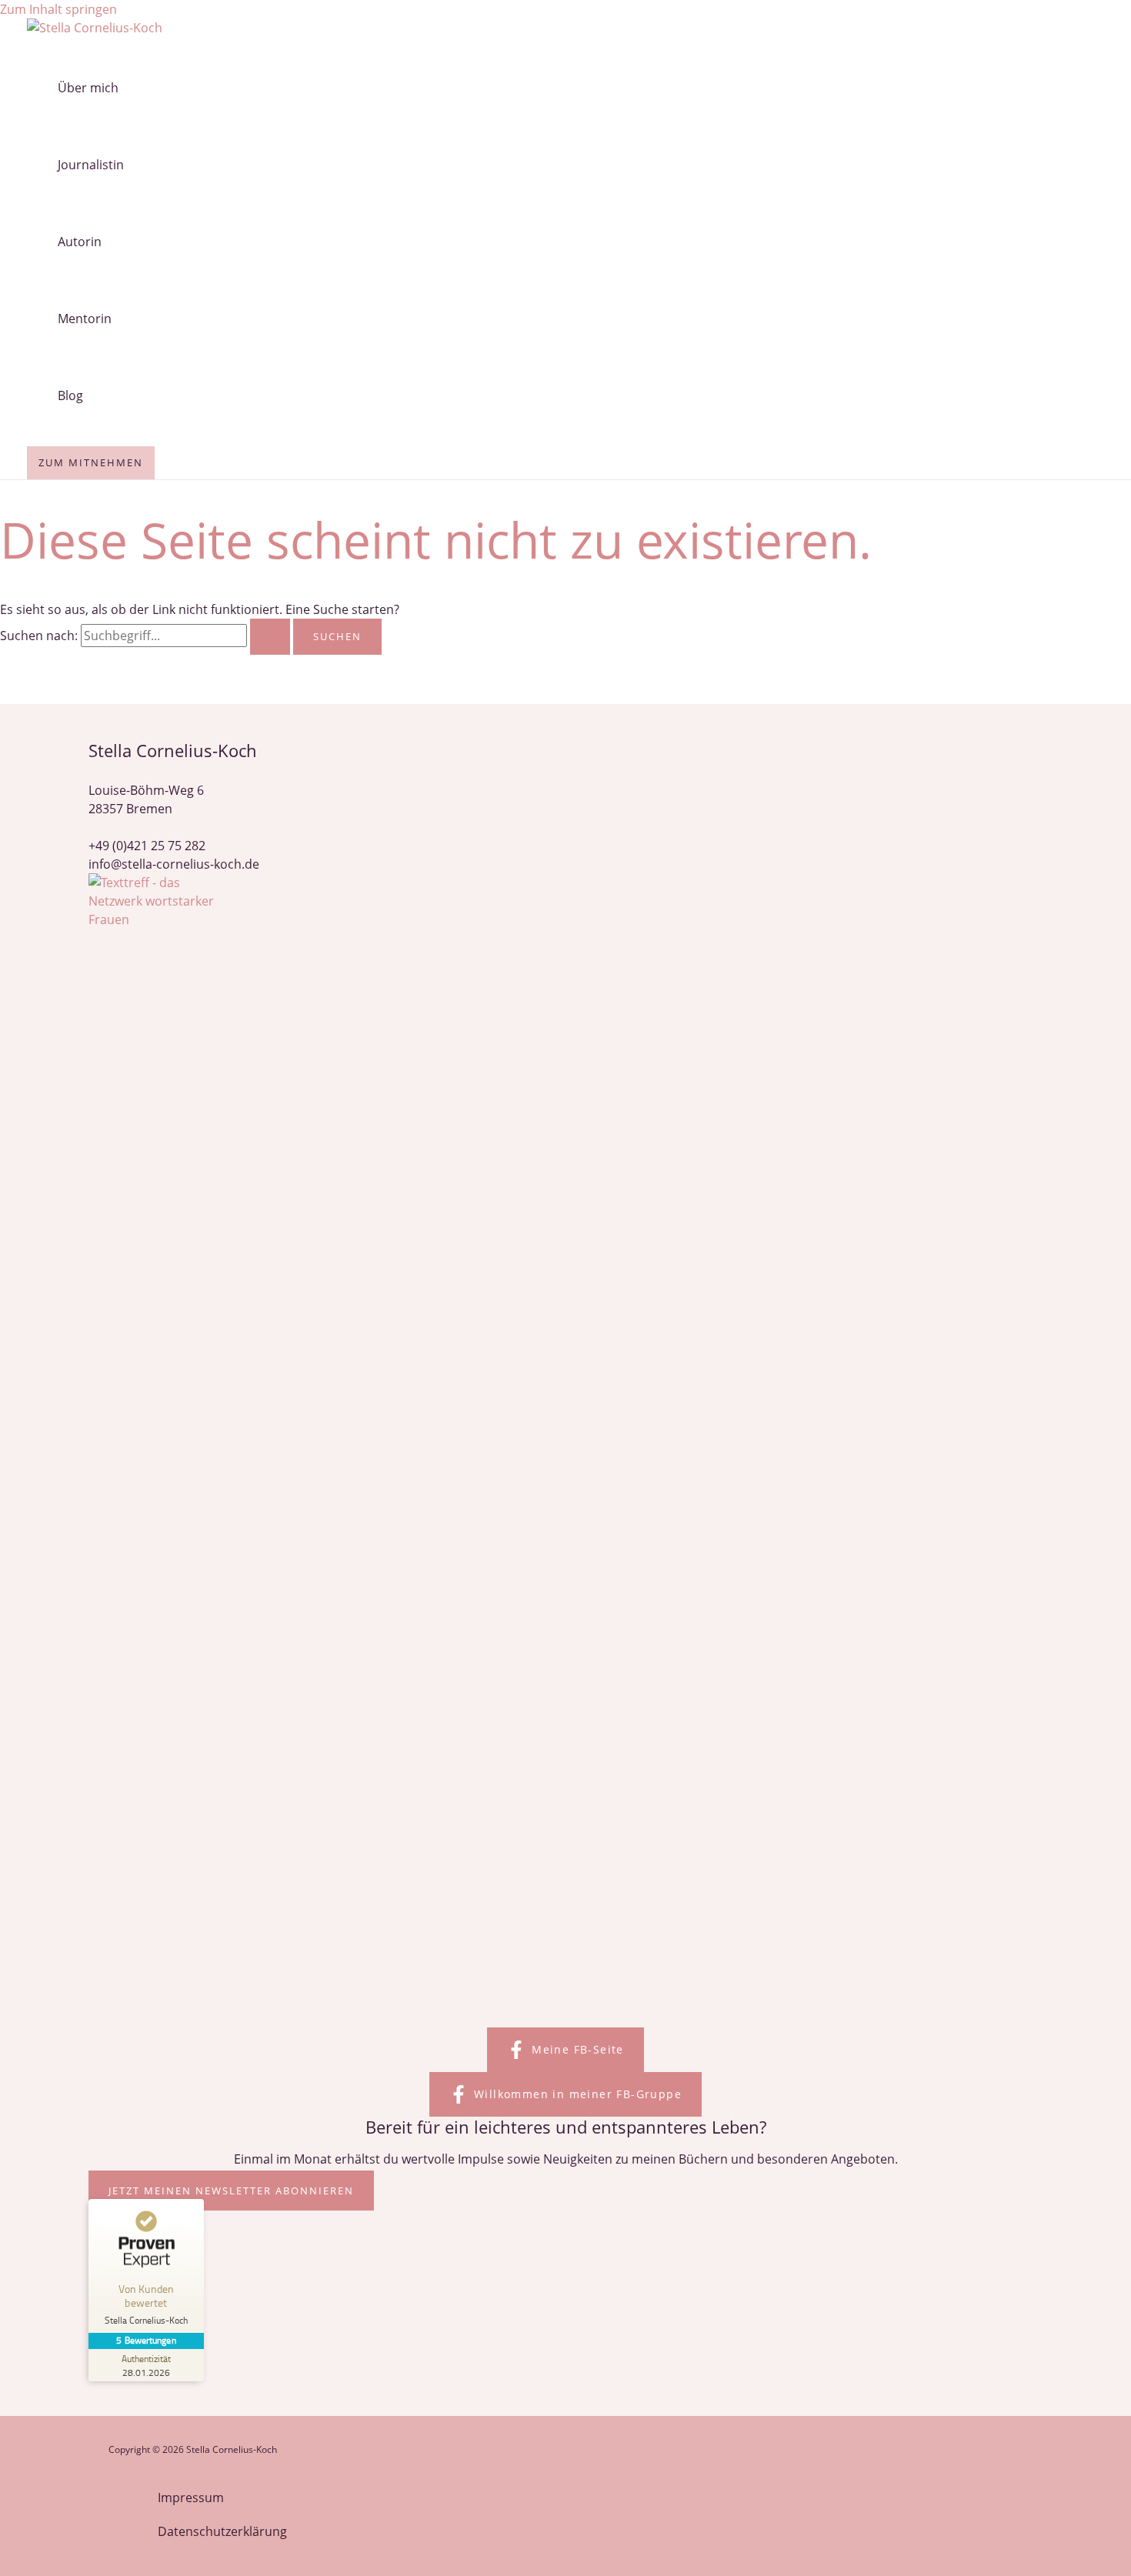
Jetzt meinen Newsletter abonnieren (231, 2191)
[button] (565, 2050)
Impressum (191, 2498)
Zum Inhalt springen (58, 9)
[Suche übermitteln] (270, 637)
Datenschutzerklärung (222, 2531)
